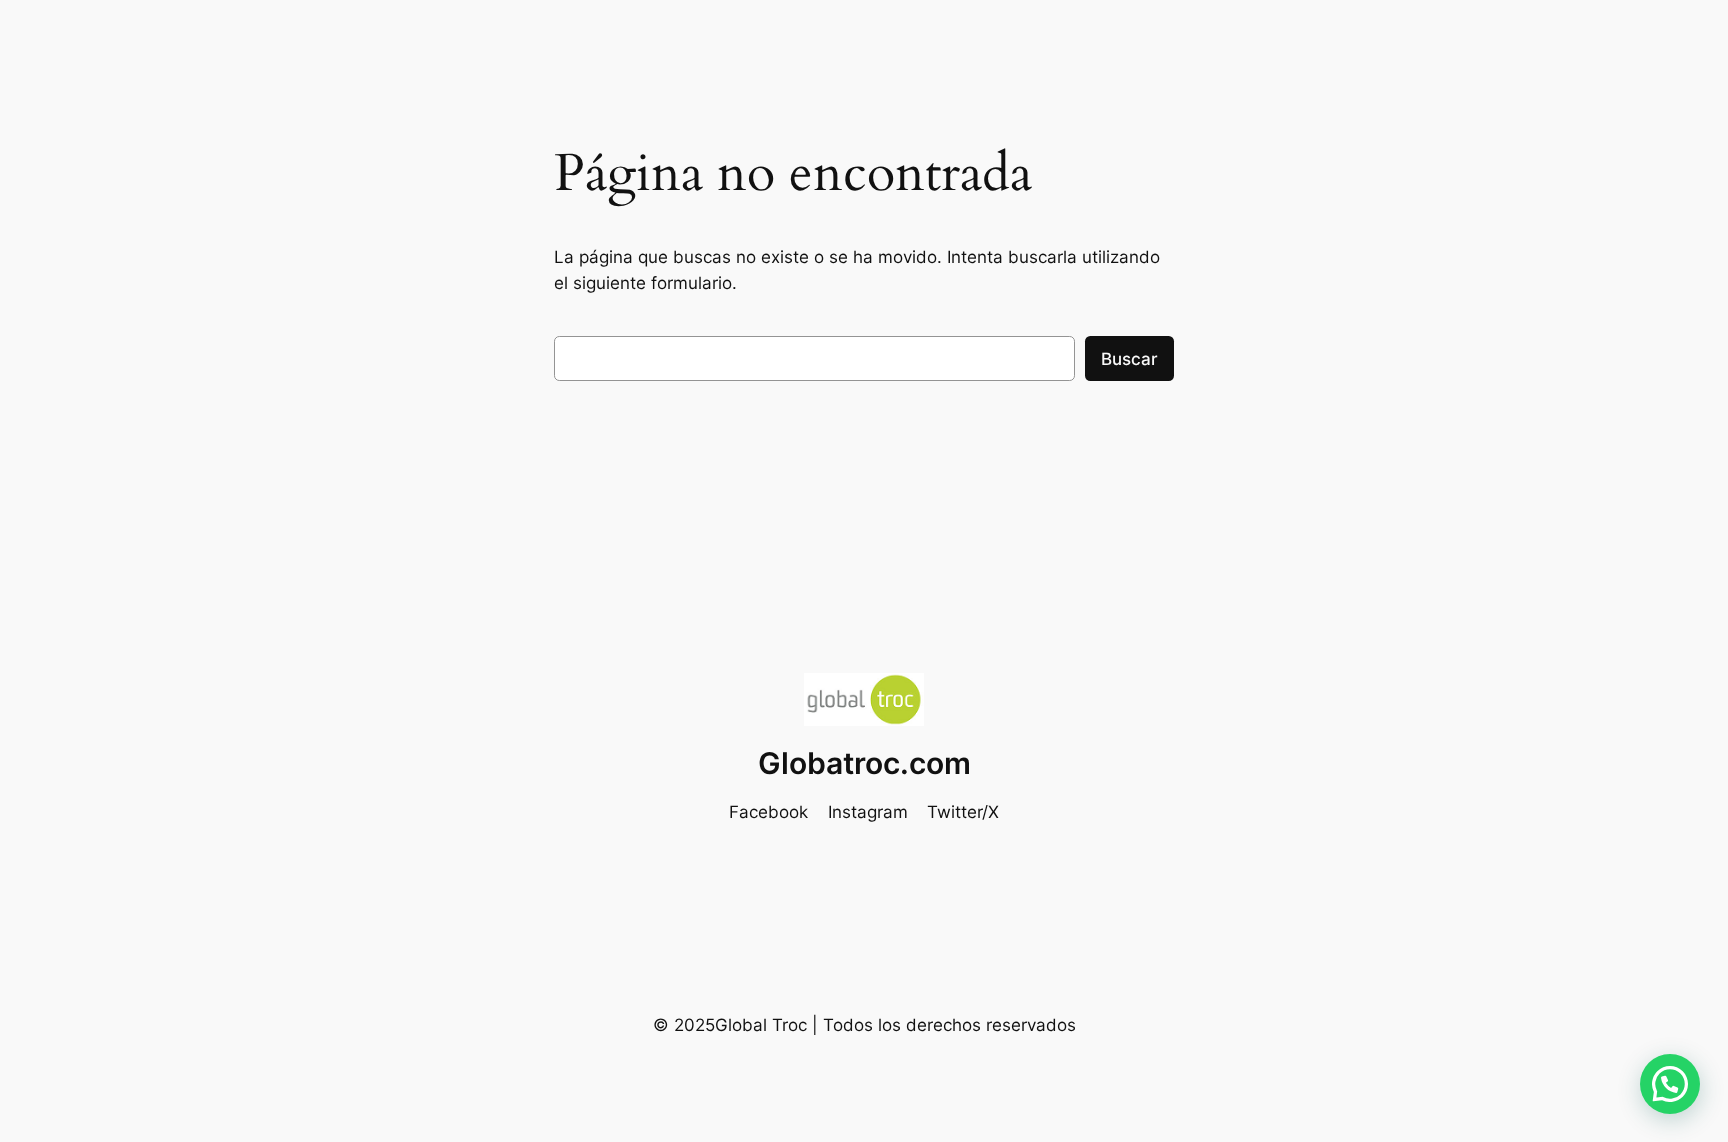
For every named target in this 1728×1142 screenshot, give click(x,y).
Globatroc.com (864, 763)
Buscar (1129, 359)
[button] (1670, 1084)
